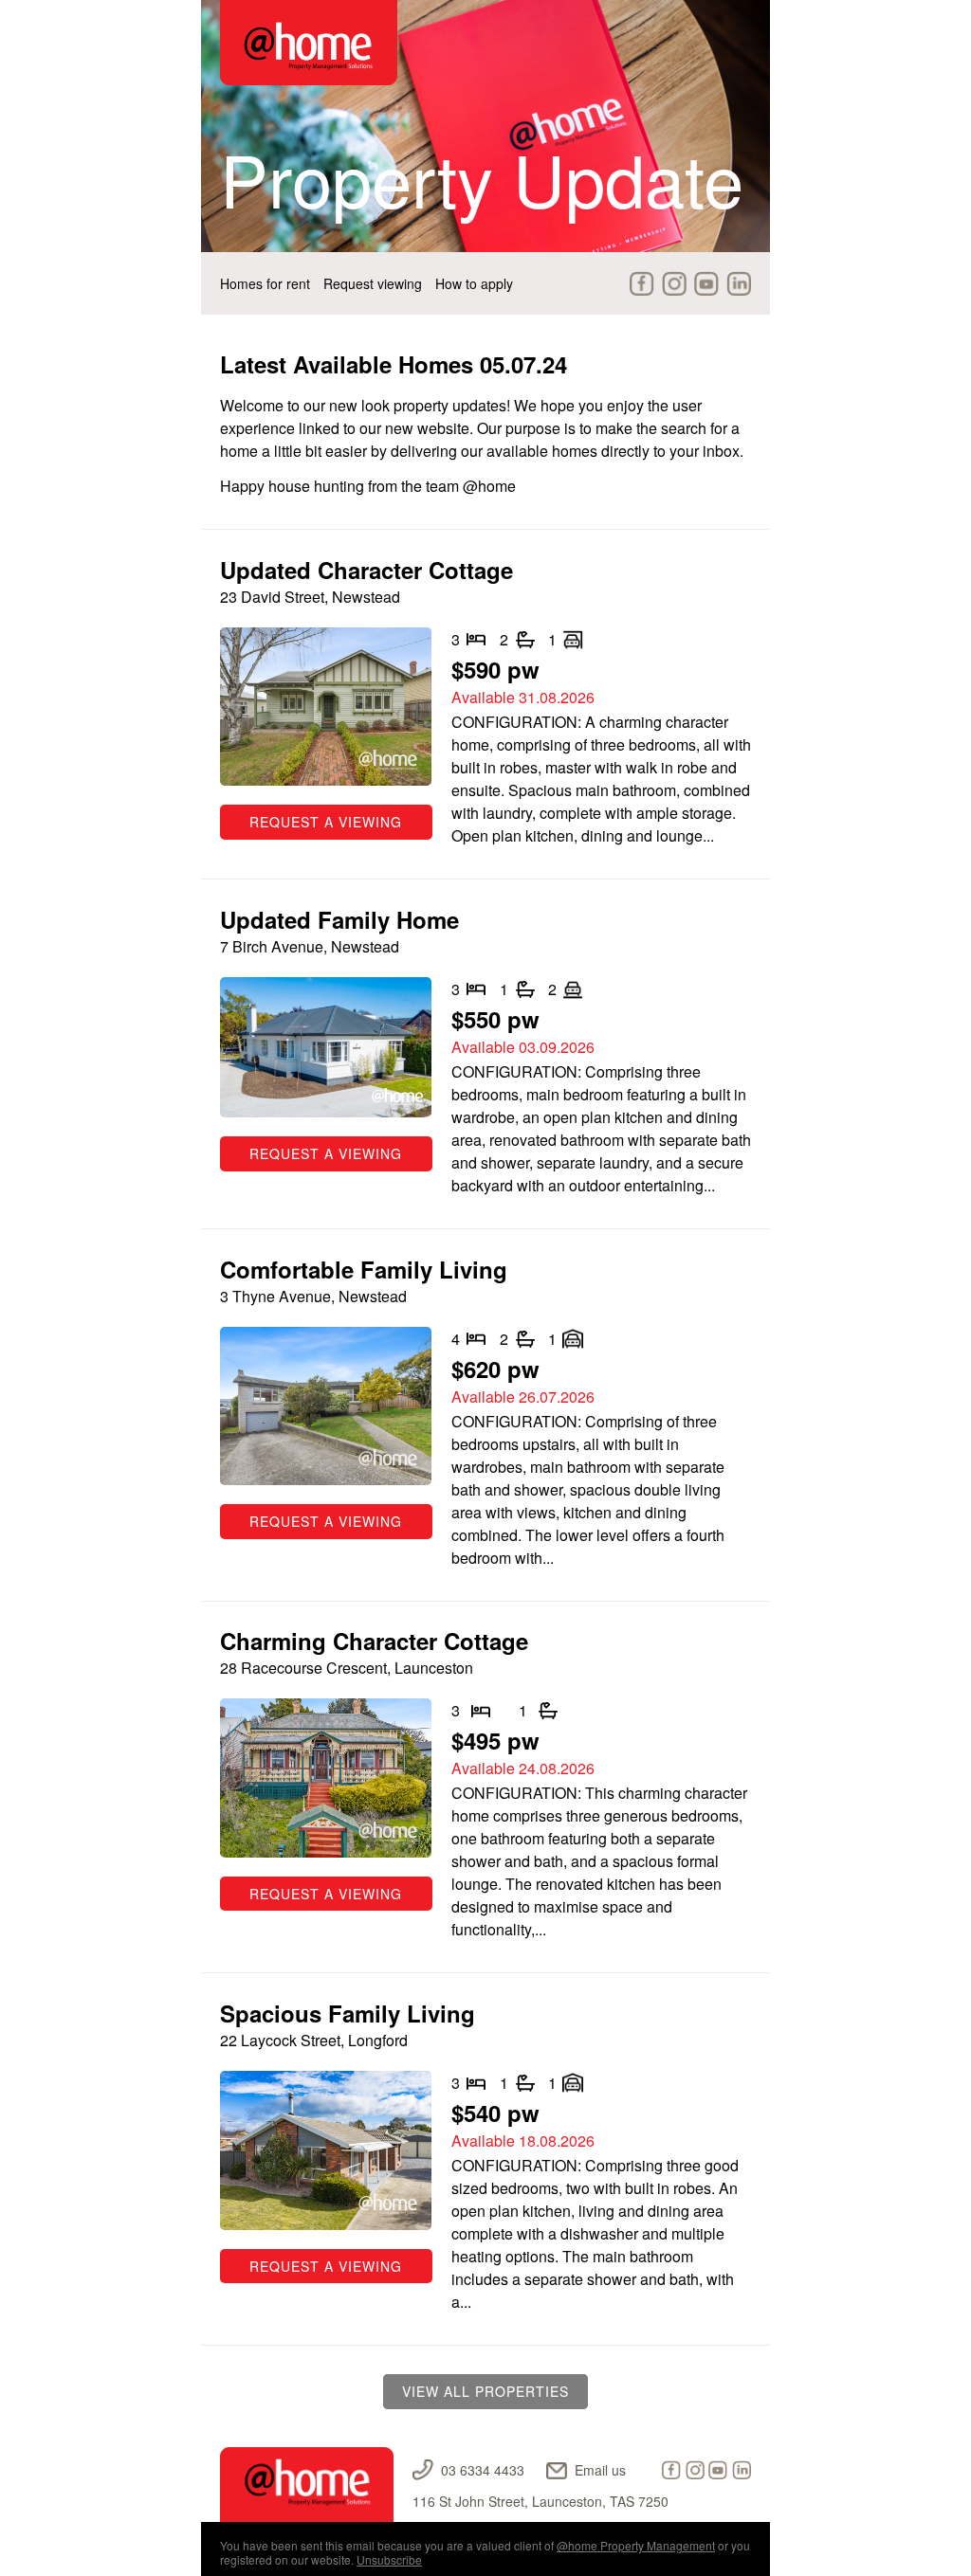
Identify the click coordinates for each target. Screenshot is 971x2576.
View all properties (485, 2391)
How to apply (474, 283)
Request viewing (373, 283)
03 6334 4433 (483, 2470)
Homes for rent (265, 283)
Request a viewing (326, 822)
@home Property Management (636, 2545)
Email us (600, 2470)
